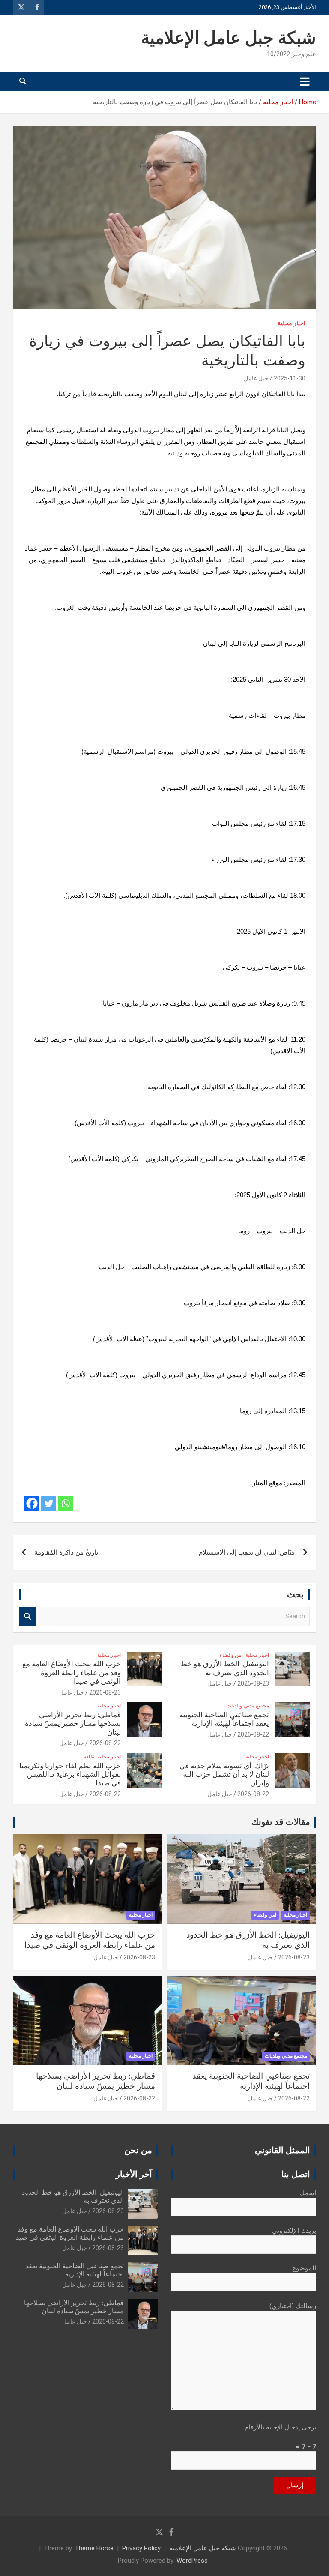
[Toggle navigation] (305, 81)
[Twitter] (49, 1503)
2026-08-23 (253, 1683)
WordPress (192, 2561)
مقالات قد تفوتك (281, 1822)
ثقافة (89, 1757)
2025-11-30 (290, 378)
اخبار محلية (292, 323)
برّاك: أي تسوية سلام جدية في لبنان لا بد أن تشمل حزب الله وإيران (224, 1775)
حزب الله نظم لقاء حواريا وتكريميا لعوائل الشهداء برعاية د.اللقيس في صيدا (70, 1775)
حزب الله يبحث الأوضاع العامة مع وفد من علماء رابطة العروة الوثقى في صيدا (72, 1673)
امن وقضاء (231, 1655)
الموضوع (304, 2268)
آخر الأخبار (134, 2175)
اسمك (308, 2193)
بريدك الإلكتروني (294, 2231)
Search (28, 1616)
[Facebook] (32, 1503)
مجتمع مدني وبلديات (248, 1706)
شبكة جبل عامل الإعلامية (229, 39)
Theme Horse (94, 2548)
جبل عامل (256, 378)
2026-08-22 (253, 1734)
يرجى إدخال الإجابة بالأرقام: (280, 2427)
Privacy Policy (141, 2548)
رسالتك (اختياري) (293, 2306)
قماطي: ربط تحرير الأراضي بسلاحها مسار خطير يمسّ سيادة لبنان (73, 1724)
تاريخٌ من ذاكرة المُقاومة (66, 1552)
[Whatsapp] (65, 1503)
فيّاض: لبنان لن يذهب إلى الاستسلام (247, 1552)
